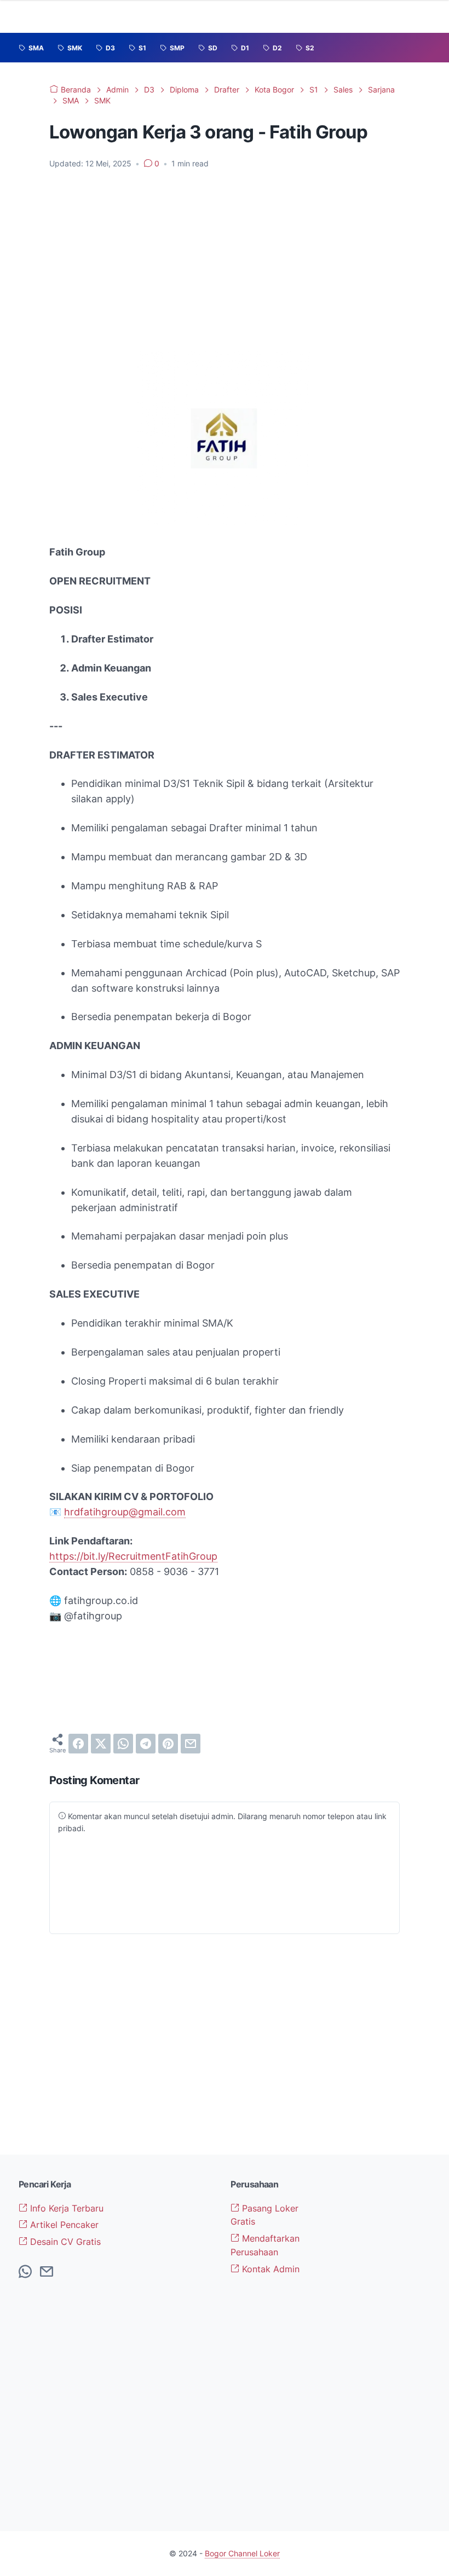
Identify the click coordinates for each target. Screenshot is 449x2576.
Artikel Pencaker (63, 2225)
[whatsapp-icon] (25, 2272)
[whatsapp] (123, 1744)
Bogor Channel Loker (242, 2553)
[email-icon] (47, 2272)
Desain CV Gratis (64, 2242)
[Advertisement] (225, 260)
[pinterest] (168, 1744)
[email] (191, 1744)
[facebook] (78, 1744)
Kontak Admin (269, 2269)
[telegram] (146, 1744)
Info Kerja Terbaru (65, 2208)
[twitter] (101, 1744)
